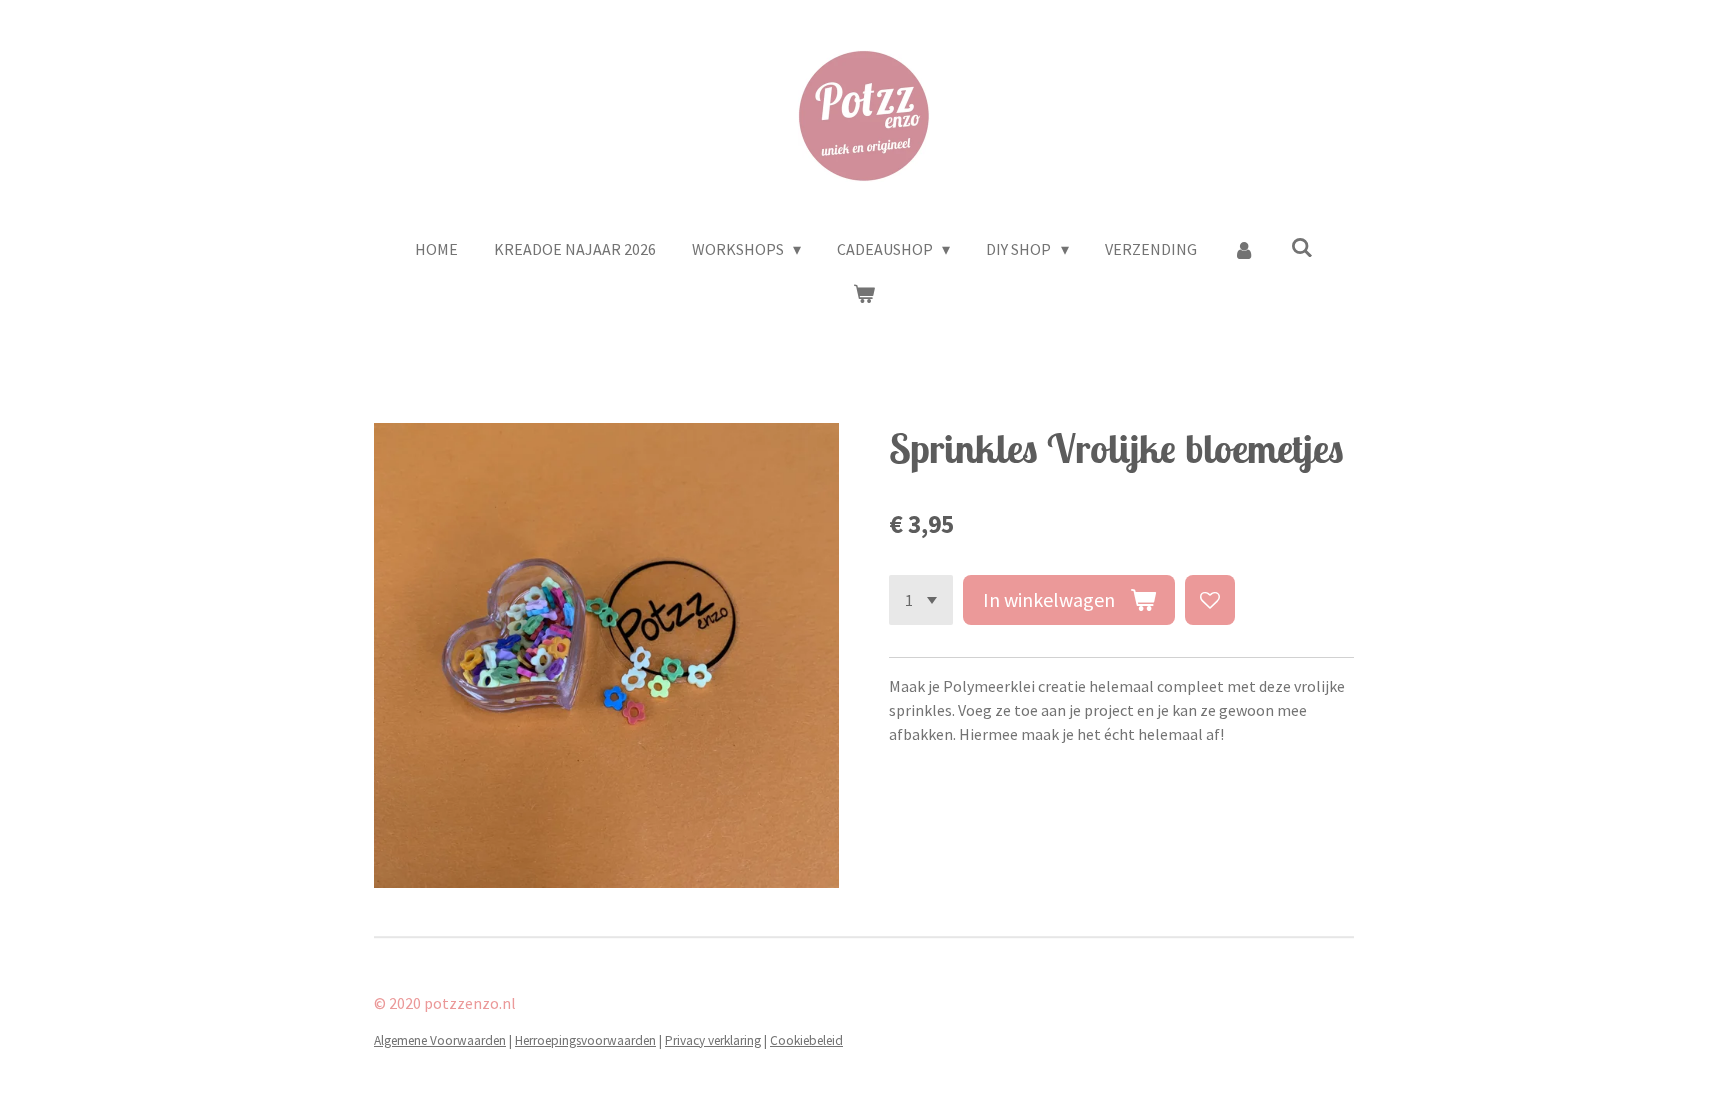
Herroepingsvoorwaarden (585, 1040)
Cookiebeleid (806, 1040)
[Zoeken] (1302, 247)
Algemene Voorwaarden (440, 1040)
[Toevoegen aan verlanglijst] (1210, 600)
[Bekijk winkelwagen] (864, 293)
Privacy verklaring (713, 1040)
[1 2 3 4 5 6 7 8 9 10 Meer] (921, 600)
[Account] (1244, 249)
